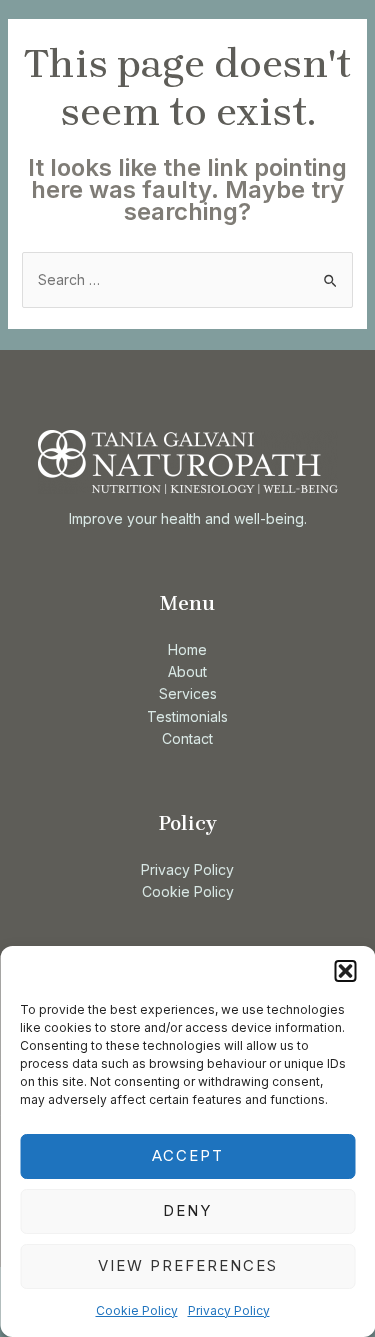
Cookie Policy (137, 1310)
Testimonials (187, 716)
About (187, 671)
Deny (187, 1210)
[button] (345, 971)
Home (187, 649)
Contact (187, 738)
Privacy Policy (229, 1310)
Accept (188, 1155)
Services (188, 693)
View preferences (188, 1265)
